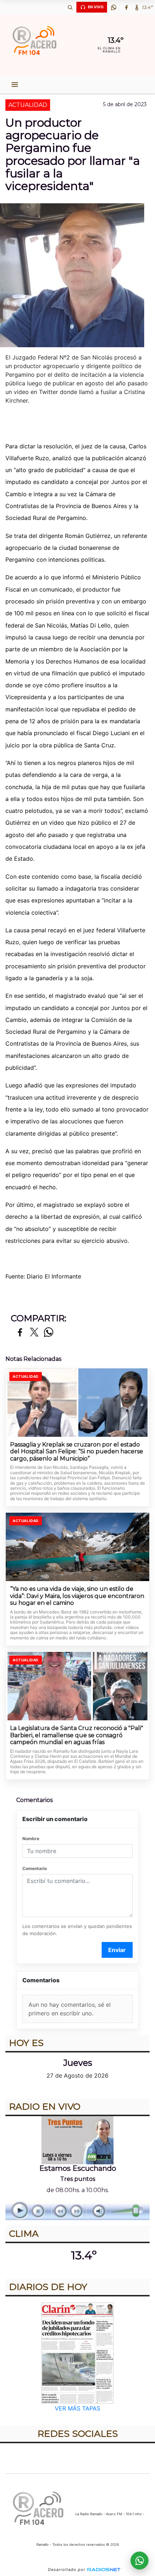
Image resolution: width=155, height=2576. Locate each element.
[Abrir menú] (15, 85)
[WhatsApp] (114, 7)
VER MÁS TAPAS (77, 2408)
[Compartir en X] (34, 1333)
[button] (70, 7)
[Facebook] (126, 7)
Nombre (31, 1839)
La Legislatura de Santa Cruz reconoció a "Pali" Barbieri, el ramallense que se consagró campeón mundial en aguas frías (77, 1735)
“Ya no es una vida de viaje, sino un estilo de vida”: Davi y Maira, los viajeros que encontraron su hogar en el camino (77, 1596)
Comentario (35, 1868)
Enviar (117, 1950)
